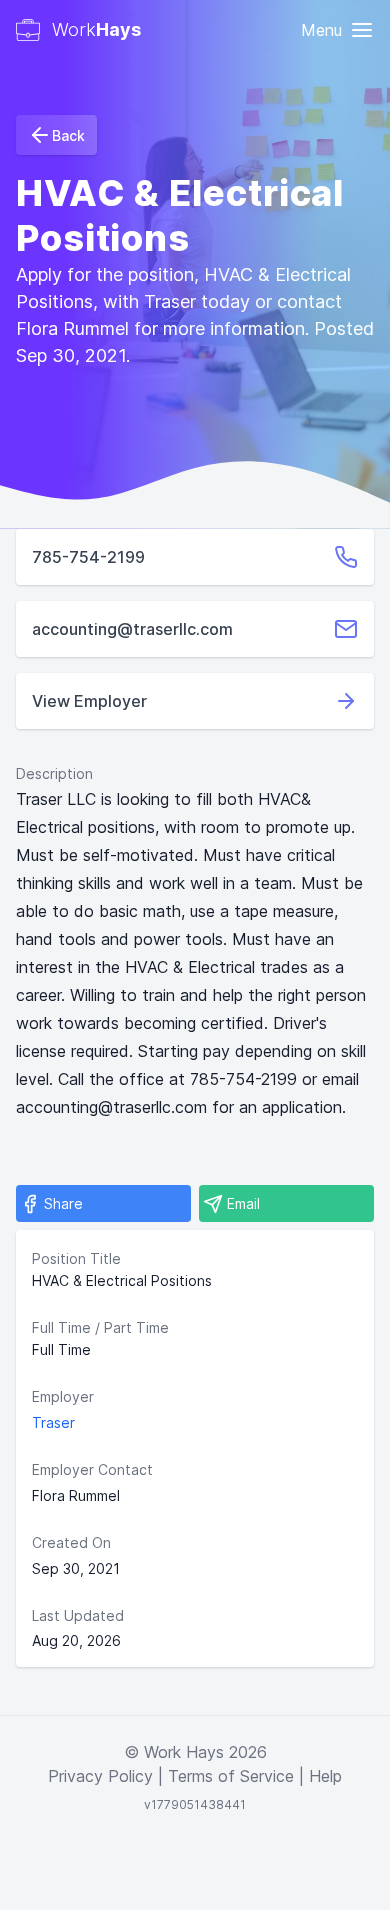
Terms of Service (231, 1776)
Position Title (76, 1258)
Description (54, 773)
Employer (63, 1396)
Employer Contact (92, 1469)
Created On (71, 1542)
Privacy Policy (100, 1776)
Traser (53, 1422)
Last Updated (78, 1615)
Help (325, 1776)
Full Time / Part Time (100, 1327)
